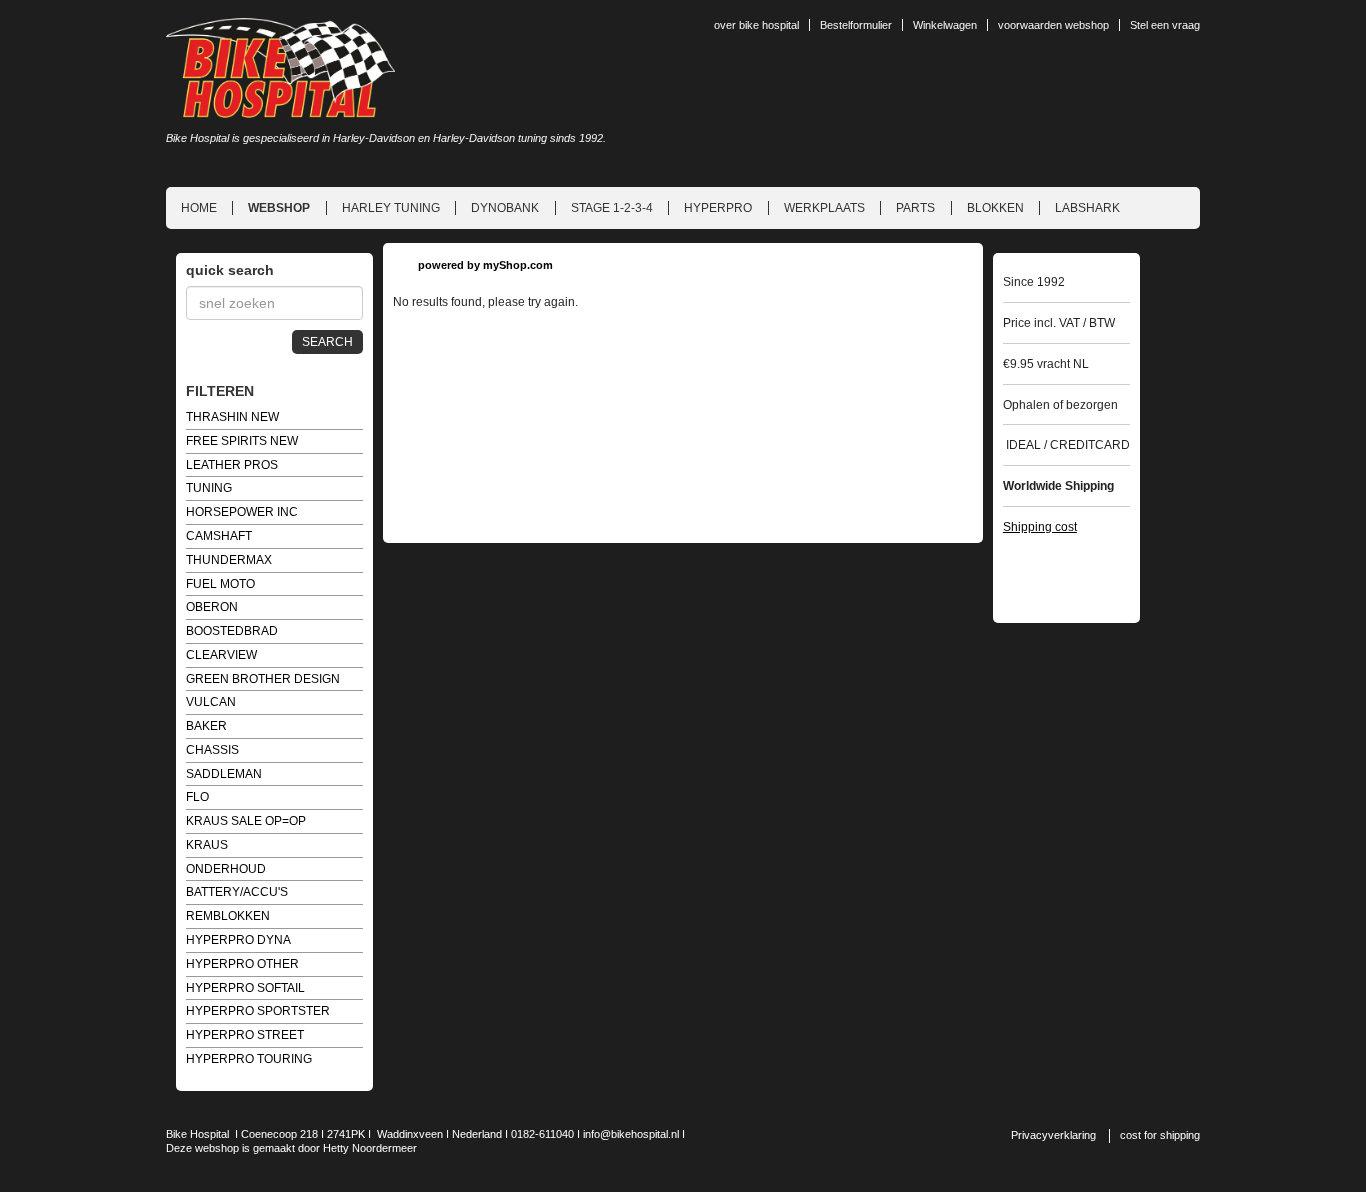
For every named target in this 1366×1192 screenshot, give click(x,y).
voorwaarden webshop (1053, 25)
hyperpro (718, 208)
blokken (995, 208)
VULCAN (211, 702)
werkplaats (824, 208)
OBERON (212, 607)
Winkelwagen (945, 25)
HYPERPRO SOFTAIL (245, 988)
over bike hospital (756, 25)
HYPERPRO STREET (245, 1035)
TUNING (209, 488)
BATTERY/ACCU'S (237, 892)
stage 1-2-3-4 (612, 208)
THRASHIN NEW (232, 417)
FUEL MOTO (220, 584)
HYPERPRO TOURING (249, 1059)
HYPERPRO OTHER (242, 964)
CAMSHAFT (219, 536)
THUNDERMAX (229, 560)
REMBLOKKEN (228, 916)
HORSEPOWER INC (242, 512)
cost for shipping (1160, 1135)
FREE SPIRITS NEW (242, 441)
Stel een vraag (1165, 25)
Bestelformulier (856, 25)
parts (915, 208)
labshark (1087, 208)
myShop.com (518, 265)
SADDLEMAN (224, 774)
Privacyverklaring (1053, 1135)
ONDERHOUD (226, 869)
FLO (197, 797)
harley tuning (391, 208)
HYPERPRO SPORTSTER (258, 1011)
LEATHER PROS (232, 465)
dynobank (505, 208)
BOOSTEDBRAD (232, 631)
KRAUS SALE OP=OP (246, 821)
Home (199, 208)
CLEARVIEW (221, 655)
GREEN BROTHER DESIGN (263, 679)
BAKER (206, 726)
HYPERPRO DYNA (238, 940)
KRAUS (207, 845)
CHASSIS (212, 750)
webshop (279, 208)
